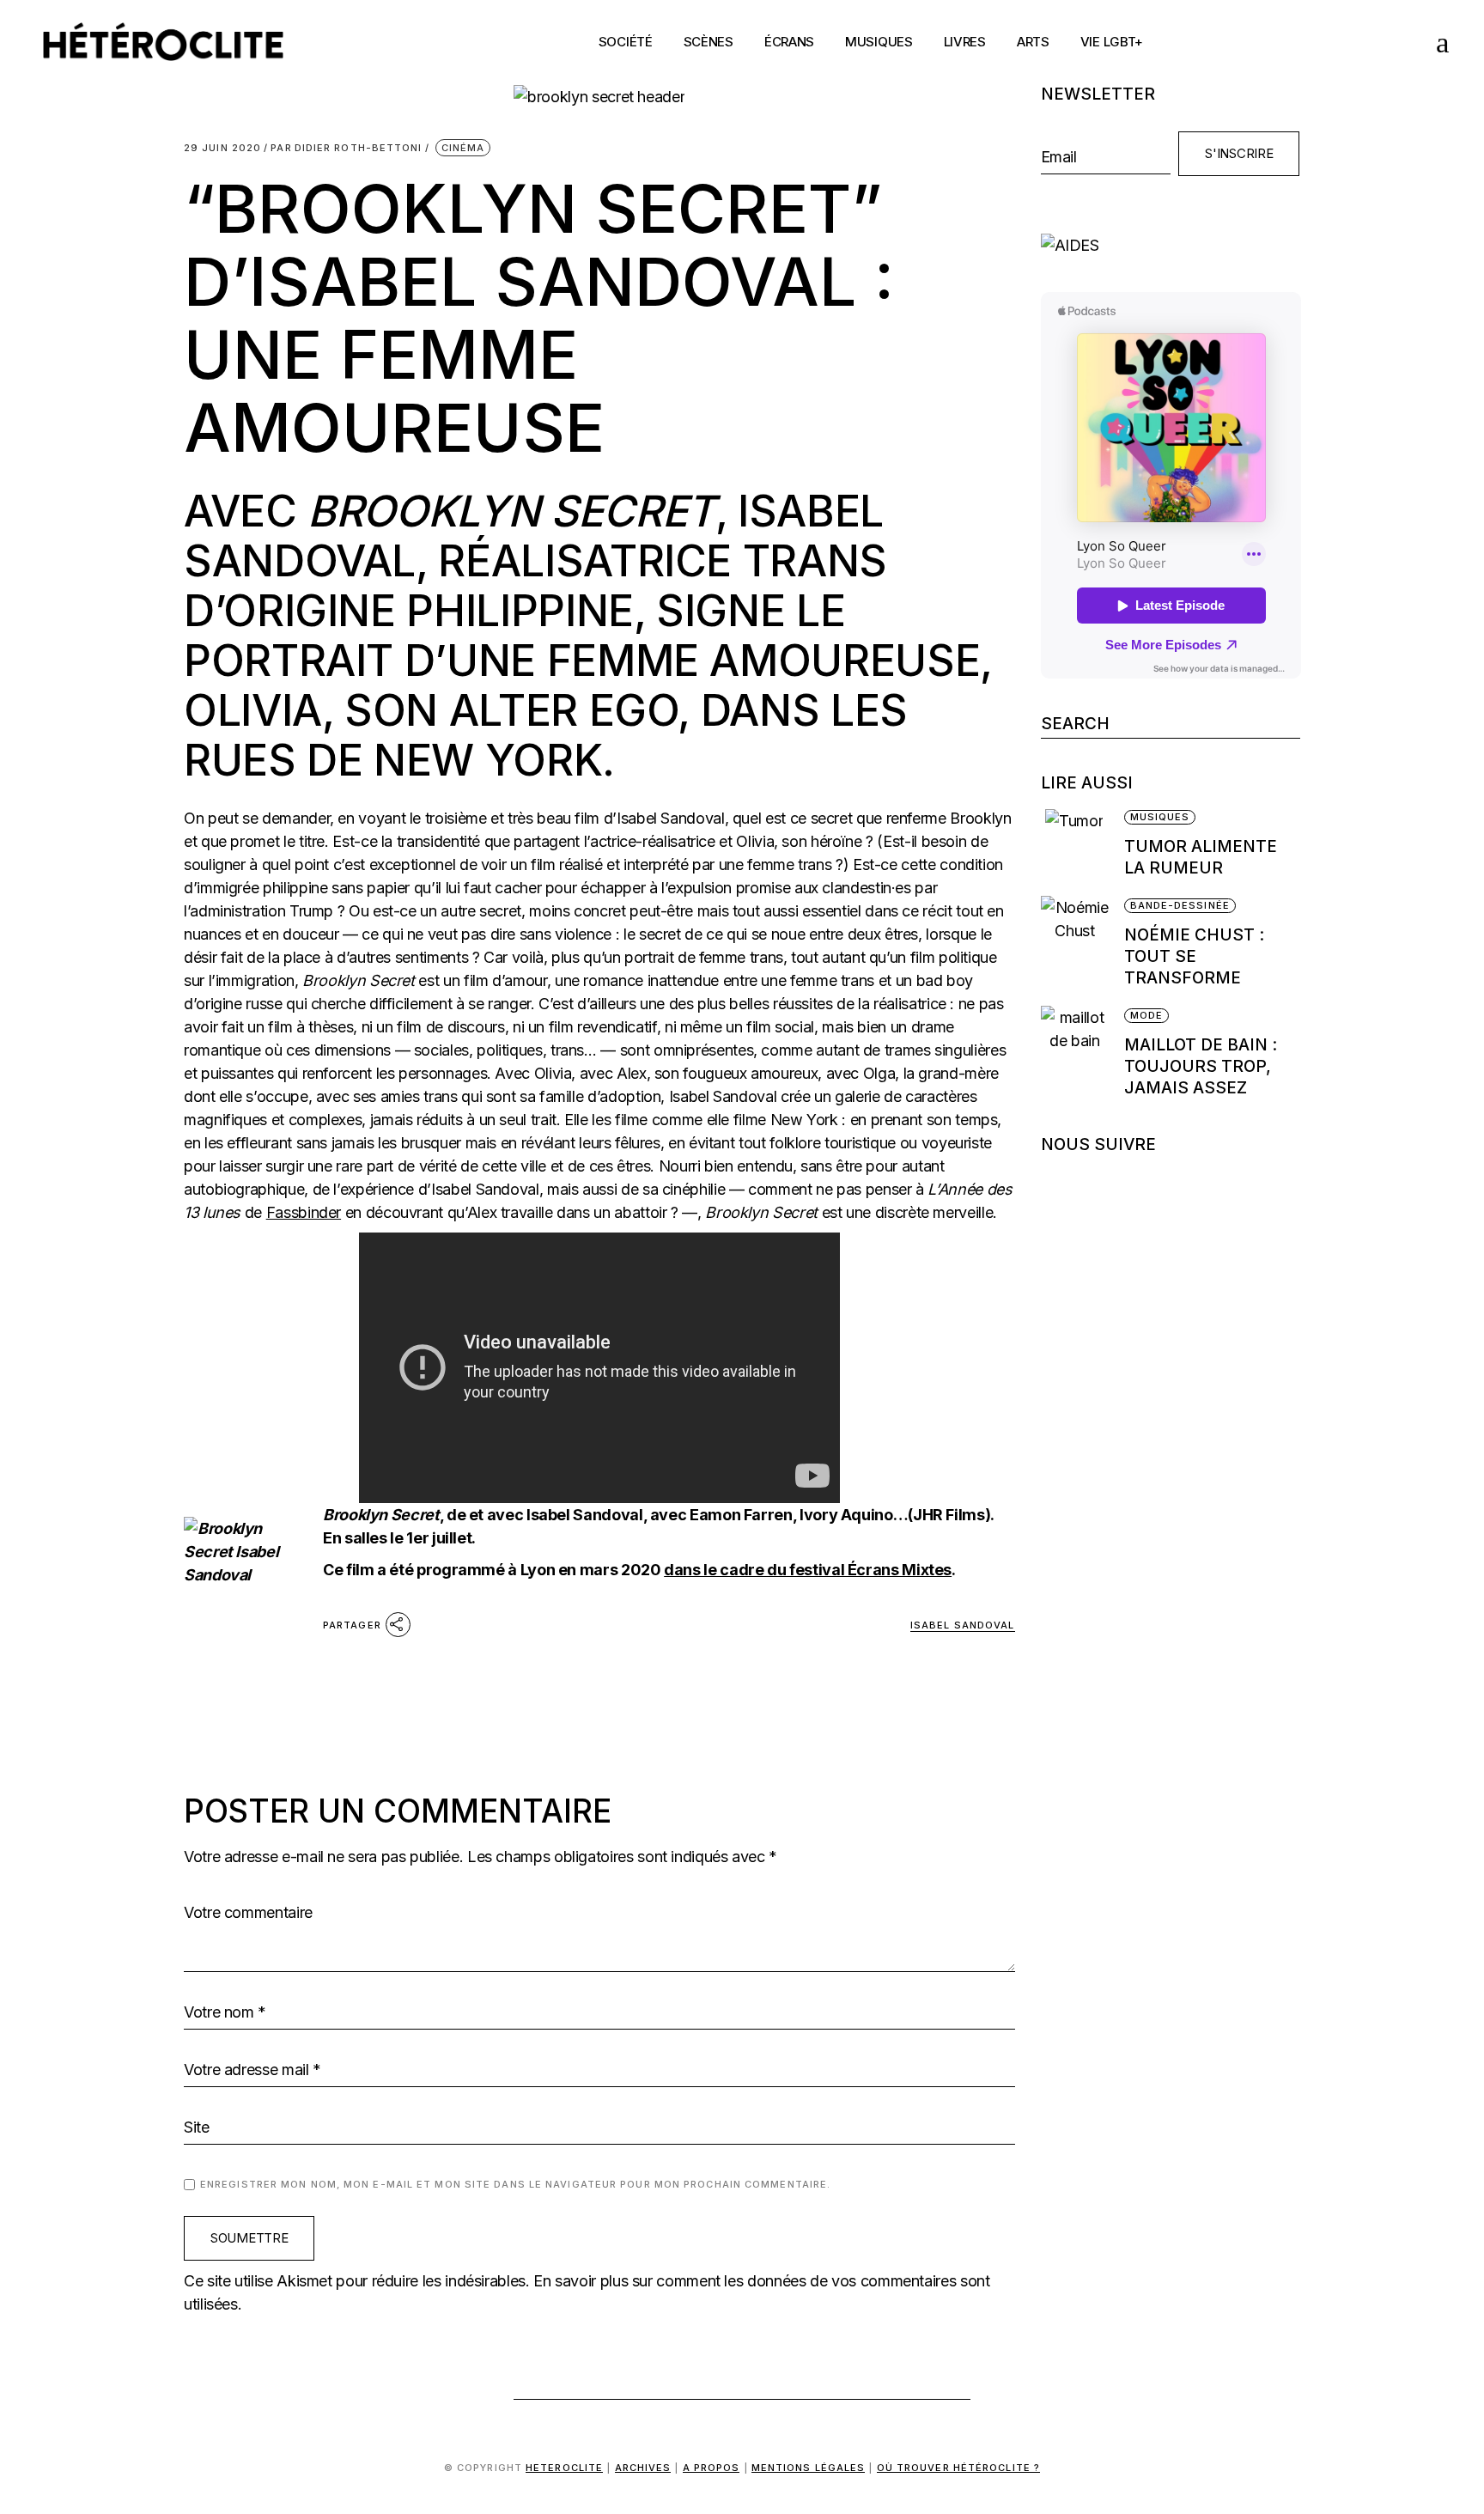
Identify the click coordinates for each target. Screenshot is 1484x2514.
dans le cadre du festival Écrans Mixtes (808, 1570)
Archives (643, 2468)
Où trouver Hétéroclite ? (958, 2468)
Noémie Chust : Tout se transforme (1194, 956)
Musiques (1160, 817)
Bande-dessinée (1180, 905)
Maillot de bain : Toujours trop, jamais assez (1201, 1066)
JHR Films (949, 1515)
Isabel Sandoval (963, 1625)
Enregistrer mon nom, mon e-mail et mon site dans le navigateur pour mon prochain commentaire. (515, 2184)
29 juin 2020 (222, 148)
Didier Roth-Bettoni (346, 148)
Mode (1146, 1015)
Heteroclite (564, 2468)
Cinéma (463, 148)
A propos (712, 2468)
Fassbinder (304, 1212)
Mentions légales (809, 2468)
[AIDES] (1171, 245)
